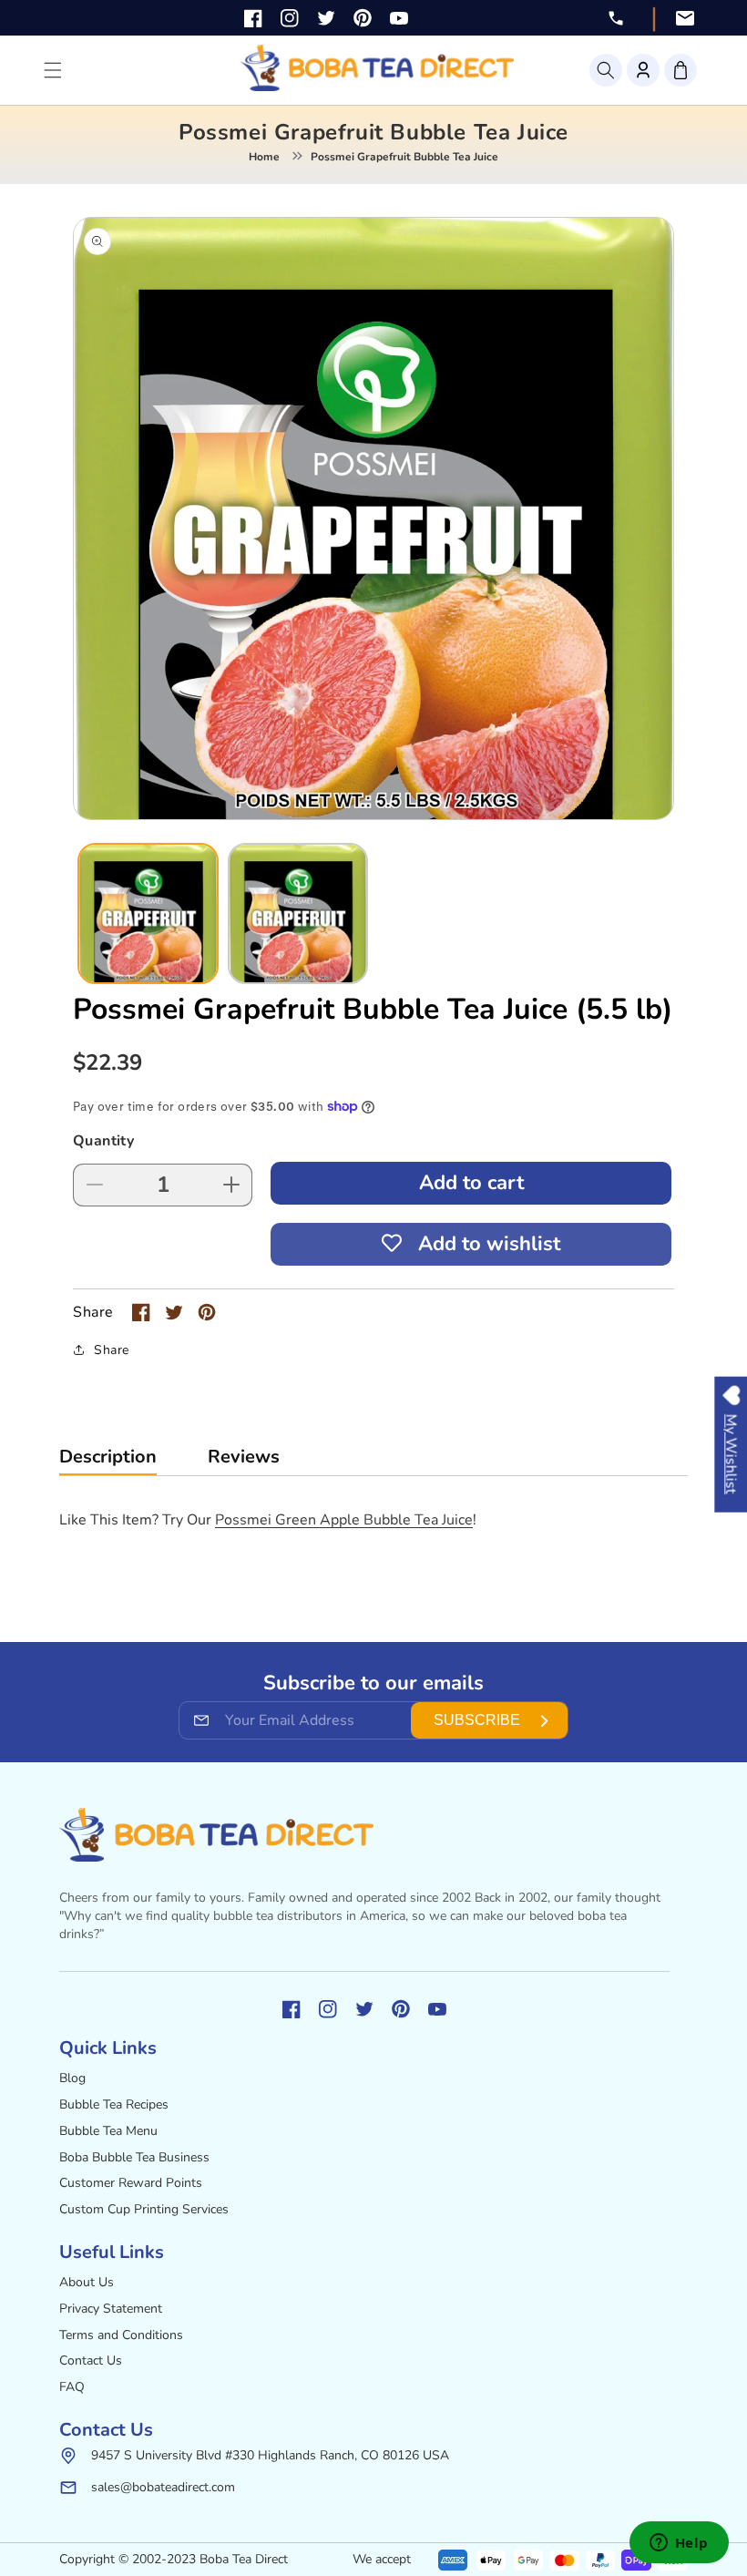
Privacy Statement (111, 2309)
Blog (72, 2078)
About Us (87, 2282)
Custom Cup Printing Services (144, 2209)
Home (264, 157)
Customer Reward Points (131, 2183)
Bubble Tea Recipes (114, 2104)
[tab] (108, 1461)
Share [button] (112, 1350)
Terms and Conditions (121, 2335)
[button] (606, 70)
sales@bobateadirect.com (163, 2487)
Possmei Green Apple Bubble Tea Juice (344, 1520)
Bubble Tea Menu (108, 2131)
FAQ (72, 2387)
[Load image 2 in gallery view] (298, 913)
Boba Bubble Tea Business (134, 2157)
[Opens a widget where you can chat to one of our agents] (679, 2544)
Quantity (103, 1141)
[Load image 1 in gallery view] (148, 913)
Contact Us (91, 2360)
